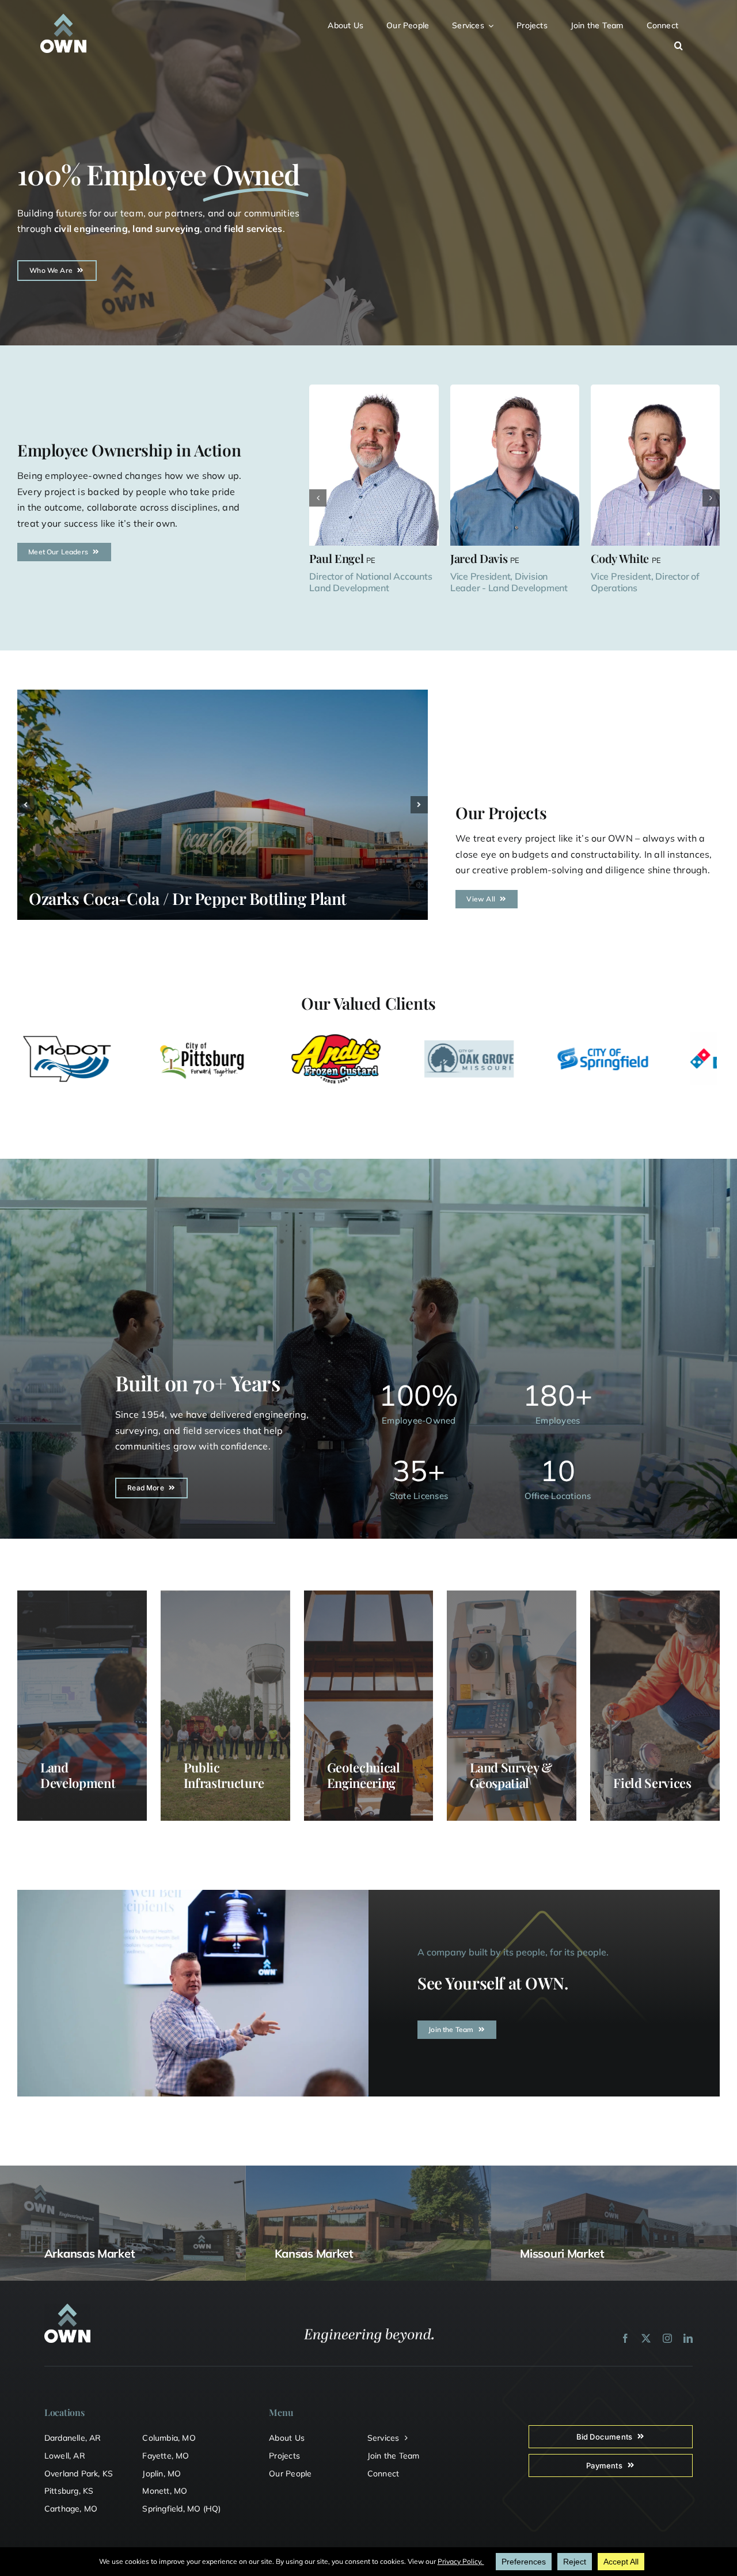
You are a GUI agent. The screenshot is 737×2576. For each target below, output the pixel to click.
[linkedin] (688, 2338)
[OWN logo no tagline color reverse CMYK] (63, 18)
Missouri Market (562, 2253)
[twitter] (646, 2338)
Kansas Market (314, 2253)
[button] (685, 44)
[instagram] (667, 2338)
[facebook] (625, 2338)
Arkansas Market (90, 2253)
